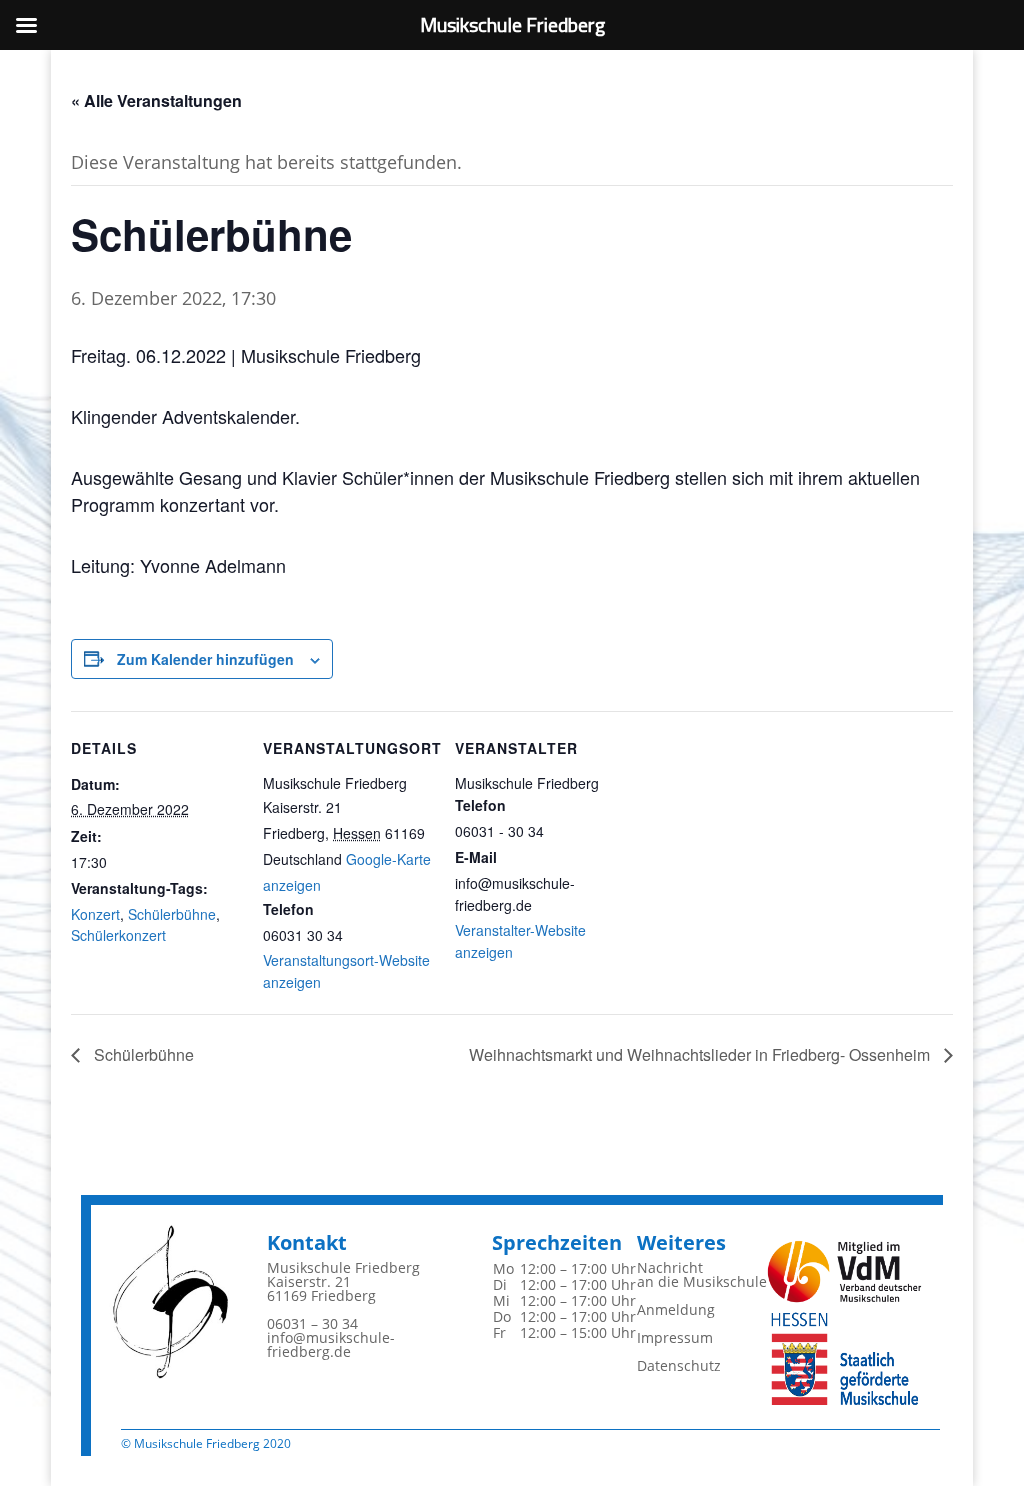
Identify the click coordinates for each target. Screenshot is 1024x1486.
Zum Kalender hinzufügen (205, 659)
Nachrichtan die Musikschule (702, 1274)
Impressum (675, 1337)
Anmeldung (676, 1309)
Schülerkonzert (118, 935)
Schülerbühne (172, 914)
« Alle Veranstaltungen (156, 100)
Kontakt (307, 1242)
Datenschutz (679, 1365)
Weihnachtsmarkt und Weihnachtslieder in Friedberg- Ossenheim (701, 1054)
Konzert (95, 914)
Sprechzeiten (557, 1242)
